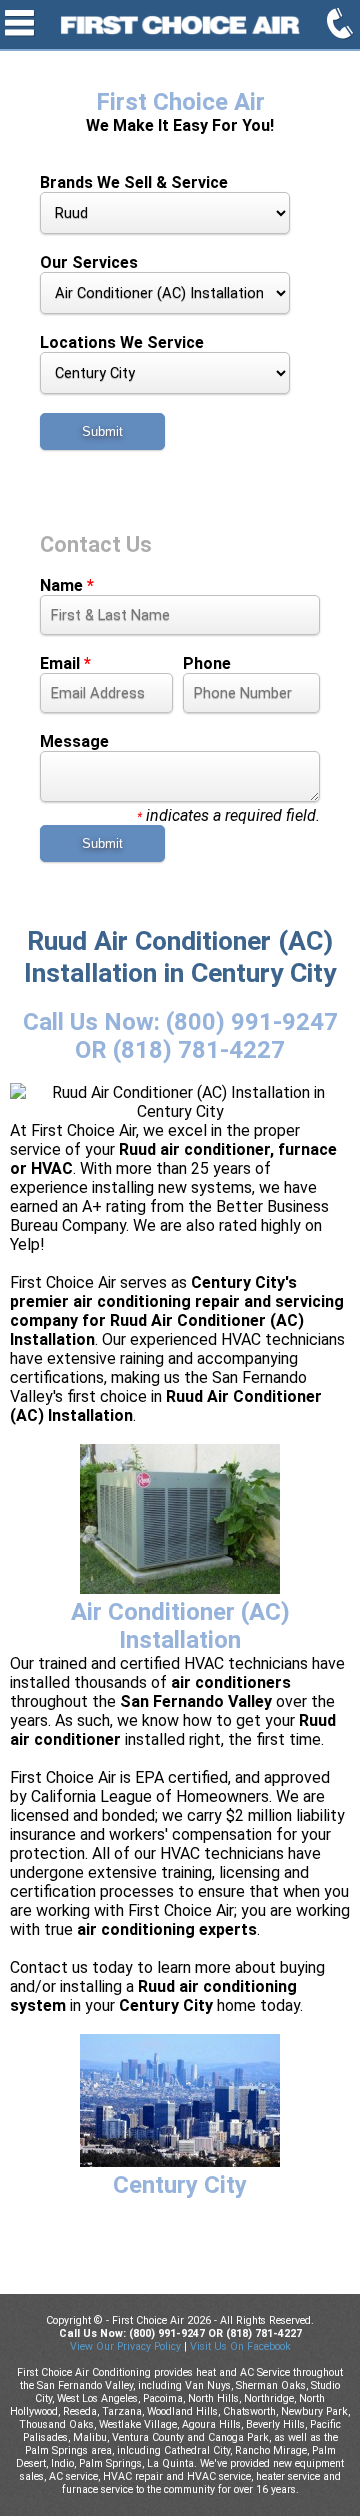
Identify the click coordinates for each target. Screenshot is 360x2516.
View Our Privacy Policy (125, 2346)
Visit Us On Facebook (240, 2346)
